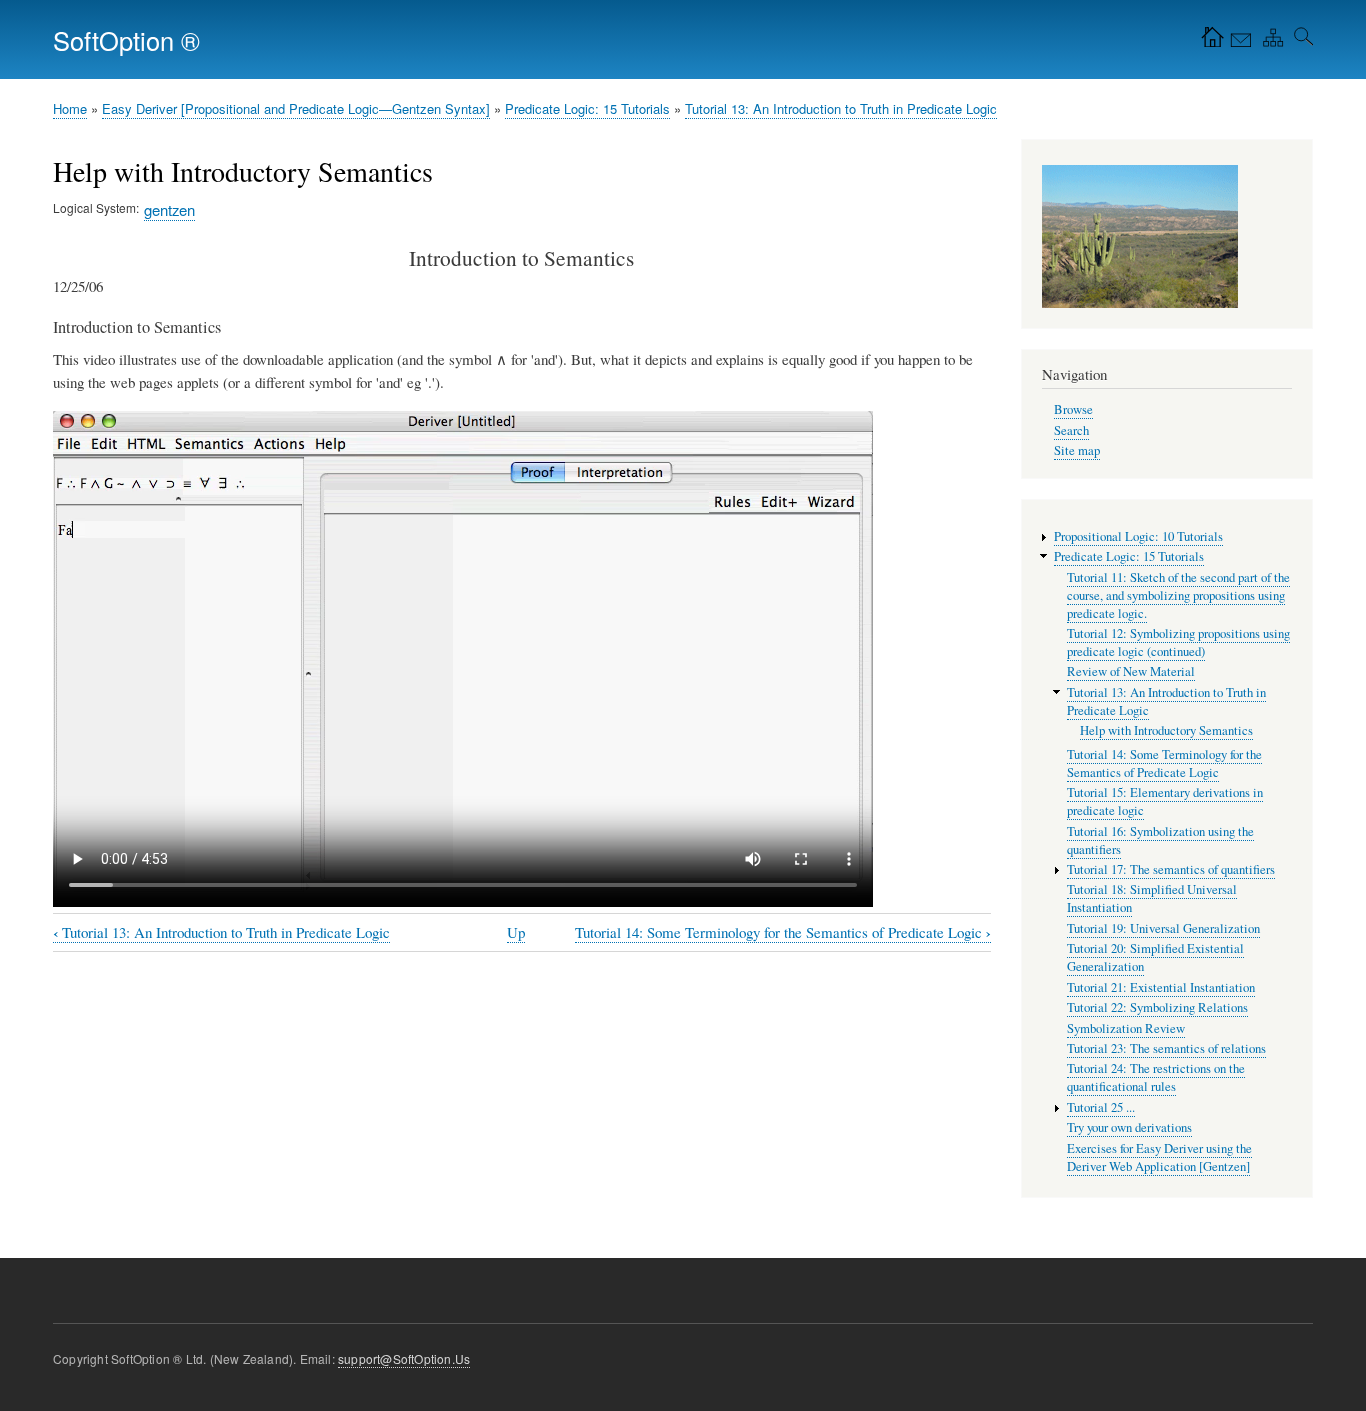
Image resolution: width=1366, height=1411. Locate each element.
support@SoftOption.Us (404, 1358)
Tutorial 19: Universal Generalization (1163, 928)
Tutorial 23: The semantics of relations (1166, 1048)
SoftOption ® (126, 40)
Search (1071, 430)
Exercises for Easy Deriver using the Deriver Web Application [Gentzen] (1159, 1157)
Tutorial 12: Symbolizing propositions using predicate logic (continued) (1178, 642)
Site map (1077, 450)
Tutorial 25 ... (1101, 1107)
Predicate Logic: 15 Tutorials (587, 108)
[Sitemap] (1269, 41)
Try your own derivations (1129, 1127)
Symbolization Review (1126, 1028)
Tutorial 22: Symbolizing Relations (1157, 1007)
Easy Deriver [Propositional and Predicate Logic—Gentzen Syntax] (296, 108)
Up (516, 932)
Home (70, 108)
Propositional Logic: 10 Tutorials (1138, 536)
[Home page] (1208, 41)
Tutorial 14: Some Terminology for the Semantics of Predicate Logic (783, 932)
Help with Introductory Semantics (1166, 730)
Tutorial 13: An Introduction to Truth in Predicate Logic (841, 108)
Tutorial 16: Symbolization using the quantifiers (1160, 840)
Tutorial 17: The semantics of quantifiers (1171, 869)
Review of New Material (1131, 671)
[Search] (1300, 41)
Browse (1073, 409)
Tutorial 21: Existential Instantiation (1161, 987)
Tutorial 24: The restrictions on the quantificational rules (1156, 1077)
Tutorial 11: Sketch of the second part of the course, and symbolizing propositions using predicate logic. (1178, 595)
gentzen (169, 209)
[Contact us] (1239, 41)
